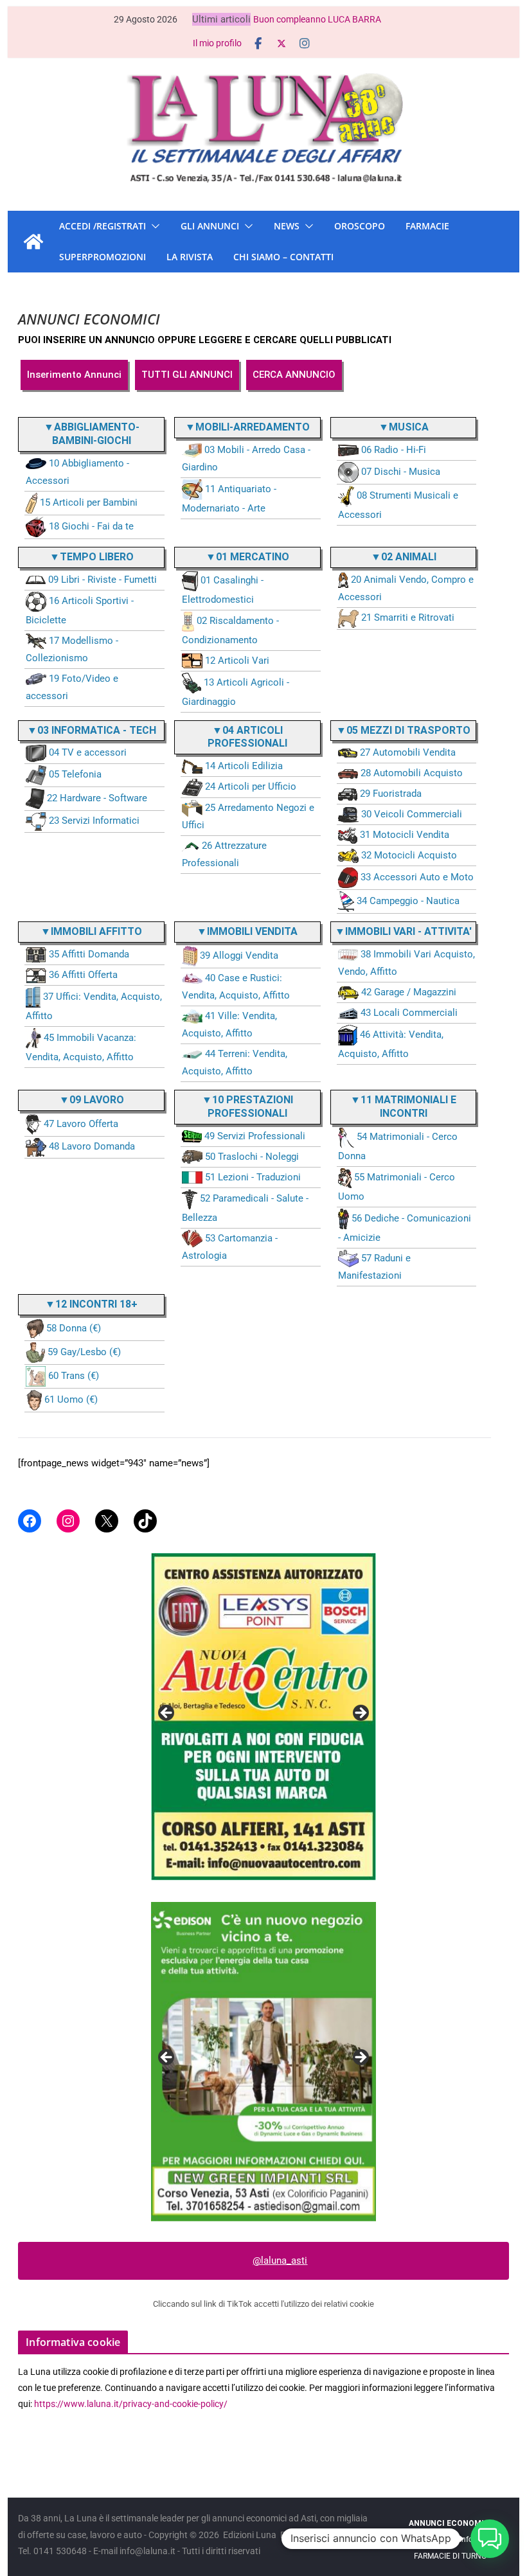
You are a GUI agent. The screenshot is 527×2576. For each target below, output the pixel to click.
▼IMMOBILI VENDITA (247, 931)
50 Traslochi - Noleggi (252, 1157)
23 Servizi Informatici (94, 821)
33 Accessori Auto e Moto (417, 877)
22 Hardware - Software (97, 798)
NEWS (287, 226)
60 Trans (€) (74, 1376)
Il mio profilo (217, 43)
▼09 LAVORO (92, 1100)
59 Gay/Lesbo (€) (84, 1352)
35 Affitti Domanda (89, 954)
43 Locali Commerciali (409, 1013)
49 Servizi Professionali (255, 1136)
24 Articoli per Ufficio (251, 786)
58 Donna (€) (74, 1328)
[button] (153, 226)
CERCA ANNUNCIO (294, 375)
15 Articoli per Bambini (89, 502)
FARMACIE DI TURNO (450, 2556)
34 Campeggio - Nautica (408, 901)
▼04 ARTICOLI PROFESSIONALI (247, 737)
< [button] (167, 1714)
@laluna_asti (280, 2261)
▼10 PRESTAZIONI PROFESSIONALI (247, 1106)
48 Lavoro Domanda (92, 1146)
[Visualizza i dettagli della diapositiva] (263, 1694)
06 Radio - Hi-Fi (394, 450)
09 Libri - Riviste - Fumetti (103, 580)
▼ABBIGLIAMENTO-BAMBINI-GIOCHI (92, 434)
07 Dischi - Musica (401, 472)
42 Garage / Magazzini (409, 992)
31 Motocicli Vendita (405, 835)
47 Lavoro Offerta (81, 1124)
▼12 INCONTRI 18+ (91, 1304)
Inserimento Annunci (74, 375)
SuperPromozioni (103, 257)
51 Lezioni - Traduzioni (253, 1177)
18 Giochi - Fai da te (91, 526)
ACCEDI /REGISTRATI (103, 226)
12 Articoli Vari (237, 661)
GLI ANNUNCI (210, 226)
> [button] (360, 1714)
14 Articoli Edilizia (244, 766)
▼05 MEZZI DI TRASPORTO (403, 730)
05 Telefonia (75, 774)
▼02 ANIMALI (404, 557)
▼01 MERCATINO (247, 557)
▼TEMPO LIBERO (92, 557)
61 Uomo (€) (71, 1399)
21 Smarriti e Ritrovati (408, 617)
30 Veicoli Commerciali (412, 814)
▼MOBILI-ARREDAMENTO (247, 427)
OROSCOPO (360, 226)
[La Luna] (33, 242)
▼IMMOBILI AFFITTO (91, 931)
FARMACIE (427, 226)
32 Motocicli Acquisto (409, 855)
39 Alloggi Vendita (239, 955)
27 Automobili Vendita (408, 752)
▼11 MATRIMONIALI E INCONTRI (403, 1106)
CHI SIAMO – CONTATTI (283, 257)
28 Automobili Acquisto (412, 773)
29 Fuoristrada (391, 794)
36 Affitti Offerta (83, 975)
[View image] (263, 2061)
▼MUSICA (404, 427)
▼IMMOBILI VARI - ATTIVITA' (403, 931)
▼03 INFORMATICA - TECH (92, 730)
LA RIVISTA (190, 257)
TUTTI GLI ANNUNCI (187, 375)
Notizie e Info (450, 2539)
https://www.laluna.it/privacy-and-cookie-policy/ (131, 2404)
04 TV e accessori (88, 752)
